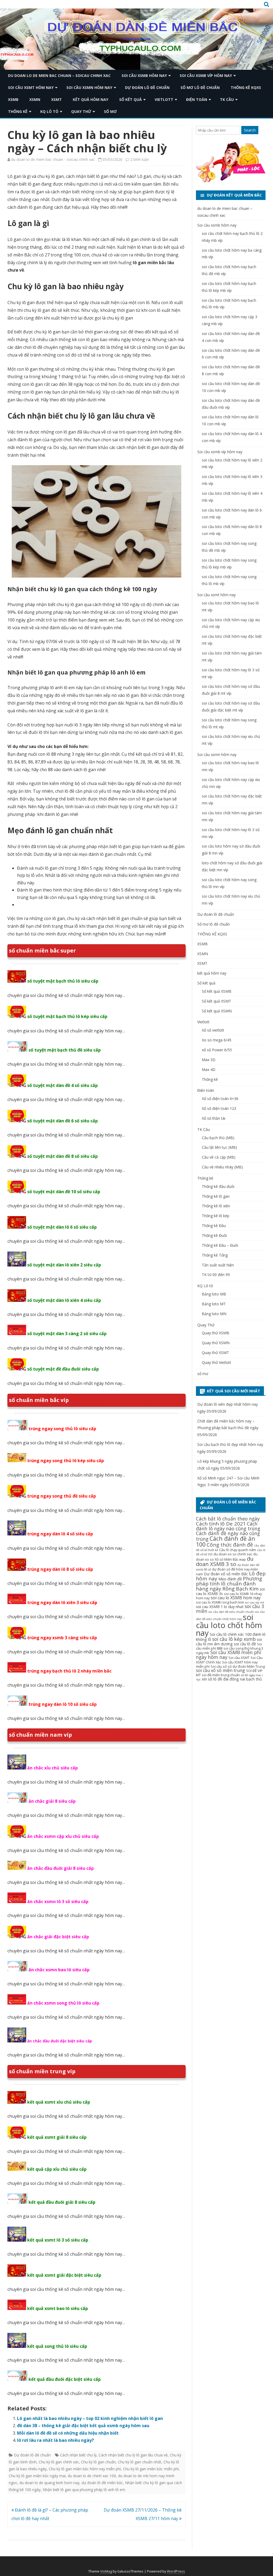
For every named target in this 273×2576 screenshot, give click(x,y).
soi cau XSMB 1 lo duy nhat (220, 1606)
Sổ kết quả (131, 99)
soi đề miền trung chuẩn (221, 1675)
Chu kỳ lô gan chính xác (59, 2462)
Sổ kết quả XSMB (217, 991)
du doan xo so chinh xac (233, 1554)
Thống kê (18, 111)
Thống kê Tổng (215, 1255)
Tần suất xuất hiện (218, 1265)
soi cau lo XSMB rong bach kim (220, 1602)
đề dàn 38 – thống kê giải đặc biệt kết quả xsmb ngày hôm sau (83, 2426)
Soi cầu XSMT (239, 1658)
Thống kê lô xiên (216, 1206)
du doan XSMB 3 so (225, 1561)
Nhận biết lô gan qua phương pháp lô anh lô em (84, 2490)
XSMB (13, 99)
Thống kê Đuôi (214, 1235)
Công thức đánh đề (230, 1545)
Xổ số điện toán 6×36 (220, 1099)
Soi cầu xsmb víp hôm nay (206, 75)
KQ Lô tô (49, 111)
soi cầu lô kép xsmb (234, 1639)
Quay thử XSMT (215, 1353)
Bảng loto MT (214, 1304)
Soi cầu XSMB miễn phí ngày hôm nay (229, 1655)
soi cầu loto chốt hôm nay (229, 1625)
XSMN (35, 99)
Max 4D (209, 1070)
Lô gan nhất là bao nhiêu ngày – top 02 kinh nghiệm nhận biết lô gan (90, 2418)
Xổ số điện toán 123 (219, 1108)
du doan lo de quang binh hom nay (49, 2483)
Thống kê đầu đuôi (218, 1186)
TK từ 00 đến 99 (216, 1275)
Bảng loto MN (214, 1314)
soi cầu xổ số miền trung (220, 1670)
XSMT (57, 99)
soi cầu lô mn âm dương (229, 1641)
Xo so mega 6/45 (217, 1040)
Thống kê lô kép (216, 1216)
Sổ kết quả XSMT (216, 1001)
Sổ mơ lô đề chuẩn (200, 87)
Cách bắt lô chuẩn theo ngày (228, 1519)
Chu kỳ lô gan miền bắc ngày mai (37, 2476)
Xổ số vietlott (213, 1030)
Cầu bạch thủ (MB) (218, 1138)
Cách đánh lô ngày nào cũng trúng (228, 1526)
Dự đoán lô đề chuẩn (147, 87)
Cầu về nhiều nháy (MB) (222, 1167)
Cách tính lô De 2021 (221, 1524)
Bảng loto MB (214, 1294)
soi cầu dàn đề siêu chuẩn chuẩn (231, 1612)
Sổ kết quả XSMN (217, 1011)
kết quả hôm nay (91, 99)
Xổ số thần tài (214, 1118)
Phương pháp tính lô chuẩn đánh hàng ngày (229, 1584)
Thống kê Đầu (214, 1226)
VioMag (106, 2571)
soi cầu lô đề (245, 1644)
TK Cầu (227, 99)
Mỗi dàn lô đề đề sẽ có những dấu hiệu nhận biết (68, 2433)
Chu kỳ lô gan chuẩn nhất (140, 2462)
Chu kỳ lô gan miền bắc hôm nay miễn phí (85, 2469)
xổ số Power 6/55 (217, 1050)
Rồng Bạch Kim (240, 1589)
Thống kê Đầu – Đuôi (220, 1245)
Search (250, 130)
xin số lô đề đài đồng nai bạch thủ (232, 1679)
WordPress (176, 2571)
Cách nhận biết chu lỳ (78, 2455)
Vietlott (164, 99)
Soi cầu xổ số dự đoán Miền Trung (238, 1666)
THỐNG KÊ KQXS (246, 87)
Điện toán (197, 99)
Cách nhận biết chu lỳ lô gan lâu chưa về (133, 2455)
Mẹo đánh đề (230, 1579)
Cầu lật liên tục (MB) (219, 1147)
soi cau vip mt (255, 1602)
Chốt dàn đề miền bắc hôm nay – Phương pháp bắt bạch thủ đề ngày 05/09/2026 (228, 1428)
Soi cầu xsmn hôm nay (89, 87)
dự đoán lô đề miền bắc (102, 2483)
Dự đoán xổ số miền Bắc (226, 1574)
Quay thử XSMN (216, 1343)
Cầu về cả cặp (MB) (219, 1157)
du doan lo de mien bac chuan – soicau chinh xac (59, 75)
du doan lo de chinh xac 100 (92, 2476)
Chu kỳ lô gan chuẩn (98, 2462)
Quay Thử (81, 111)
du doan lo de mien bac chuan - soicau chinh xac (53, 159)
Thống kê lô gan (216, 1196)
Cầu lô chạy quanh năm (238, 1550)
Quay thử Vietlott (216, 1362)
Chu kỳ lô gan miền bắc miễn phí (151, 2469)
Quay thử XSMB (216, 1333)
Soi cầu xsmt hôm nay (31, 87)
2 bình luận (140, 159)
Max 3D (209, 1060)
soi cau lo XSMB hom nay (236, 1598)
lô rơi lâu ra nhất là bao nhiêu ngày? (55, 2440)
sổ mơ (110, 111)
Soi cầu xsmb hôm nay (144, 75)
